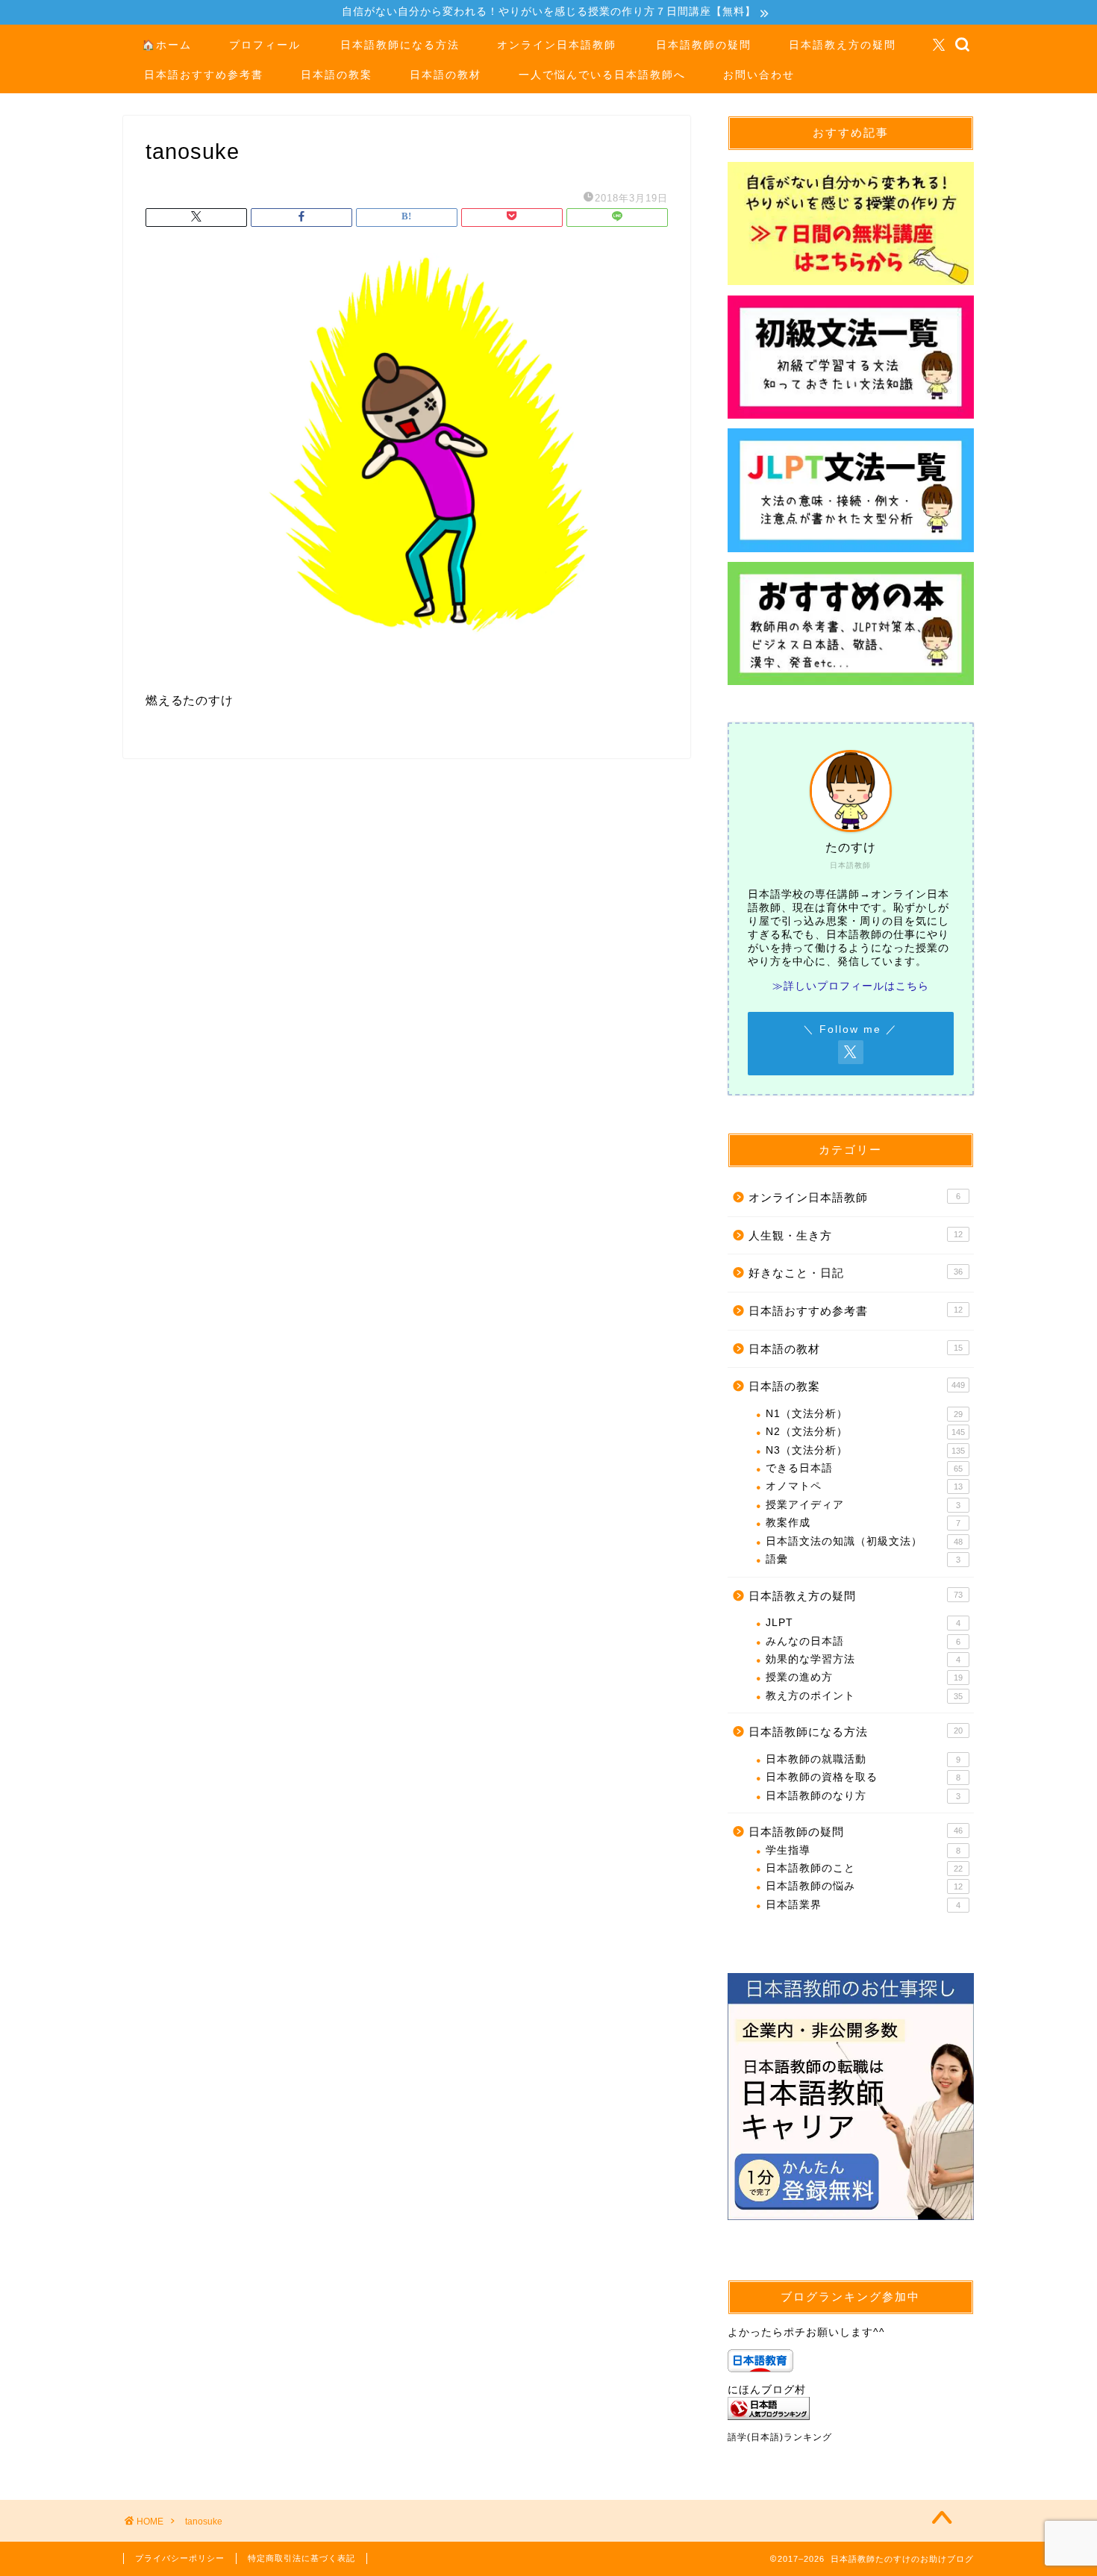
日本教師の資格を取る (863, 1777)
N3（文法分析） (865, 1450)
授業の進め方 (864, 1677)
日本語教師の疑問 (704, 45)
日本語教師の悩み (864, 1886)
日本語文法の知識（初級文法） (864, 1541)
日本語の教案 (337, 75)
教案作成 (863, 1523)
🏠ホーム (167, 45)
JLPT (863, 1623)
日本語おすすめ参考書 (204, 75)
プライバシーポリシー (180, 2558)
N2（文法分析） (865, 1432)
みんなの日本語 (863, 1641)
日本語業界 (863, 1905)
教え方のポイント (864, 1696)
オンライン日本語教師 (557, 45)
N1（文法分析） (864, 1414)
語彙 (863, 1559)
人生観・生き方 (856, 1235)
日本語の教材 (446, 75)
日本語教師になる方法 (400, 45)
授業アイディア (863, 1505)
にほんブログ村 (767, 2390)
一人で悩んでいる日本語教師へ (602, 75)
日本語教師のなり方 (863, 1796)
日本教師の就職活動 (863, 1759)
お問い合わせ (759, 75)
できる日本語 (864, 1468)
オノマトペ (864, 1486)
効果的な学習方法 (863, 1659)
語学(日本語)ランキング (780, 2437)
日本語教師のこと (864, 1868)
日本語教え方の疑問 (843, 45)
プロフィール (265, 45)
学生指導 (863, 1850)
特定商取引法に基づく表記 (301, 2558)
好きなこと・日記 (856, 1273)
